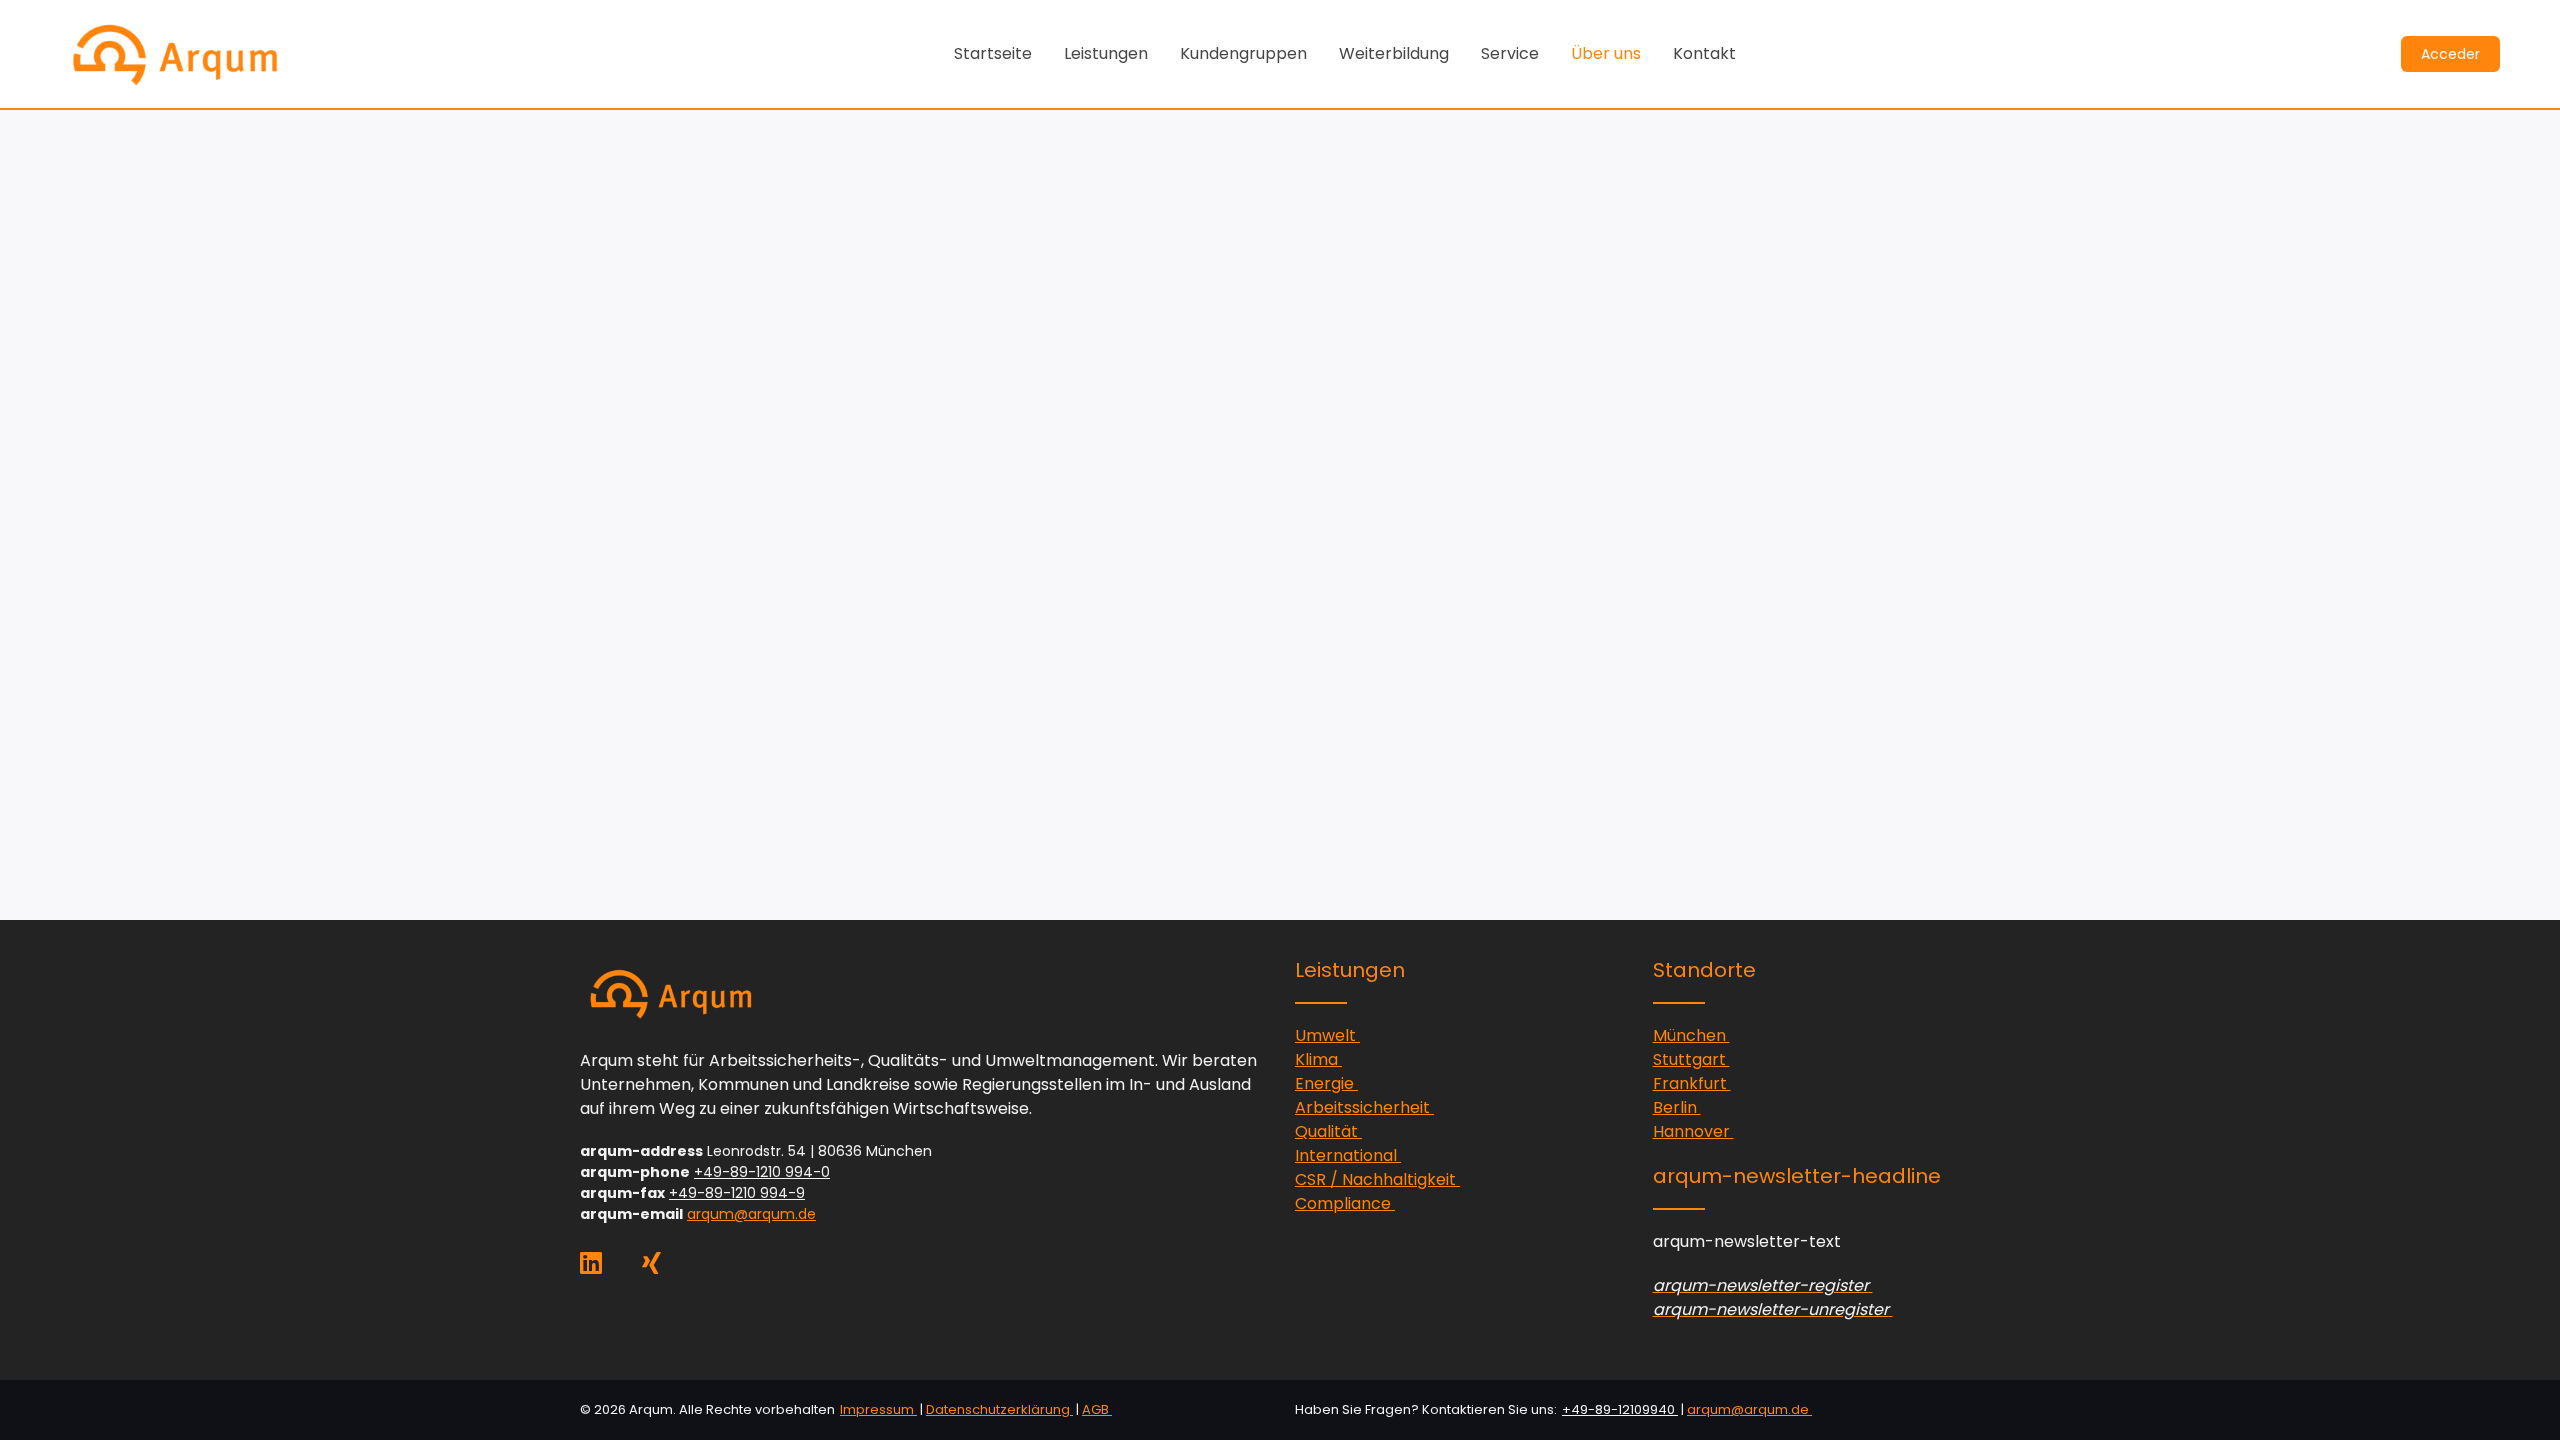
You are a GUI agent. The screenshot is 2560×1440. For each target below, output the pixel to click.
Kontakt (1704, 53)
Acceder (2450, 54)
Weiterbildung (1394, 53)
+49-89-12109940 (1620, 1409)
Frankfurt (1692, 1083)
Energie (1326, 1083)
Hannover (1693, 1131)
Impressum (878, 1409)
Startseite (993, 53)
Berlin (1677, 1107)
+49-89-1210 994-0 (762, 1172)
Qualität (1328, 1131)
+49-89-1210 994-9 (737, 1193)
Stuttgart (1691, 1059)
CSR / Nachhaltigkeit (1377, 1179)
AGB (1097, 1409)
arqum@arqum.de (751, 1214)
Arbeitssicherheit (1364, 1107)
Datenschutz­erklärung (999, 1409)
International (1348, 1155)
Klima (1318, 1059)
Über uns (1606, 53)
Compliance (1345, 1203)
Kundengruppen (1243, 53)
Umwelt (1327, 1035)
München (1691, 1035)
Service (1510, 53)
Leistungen (1106, 53)
